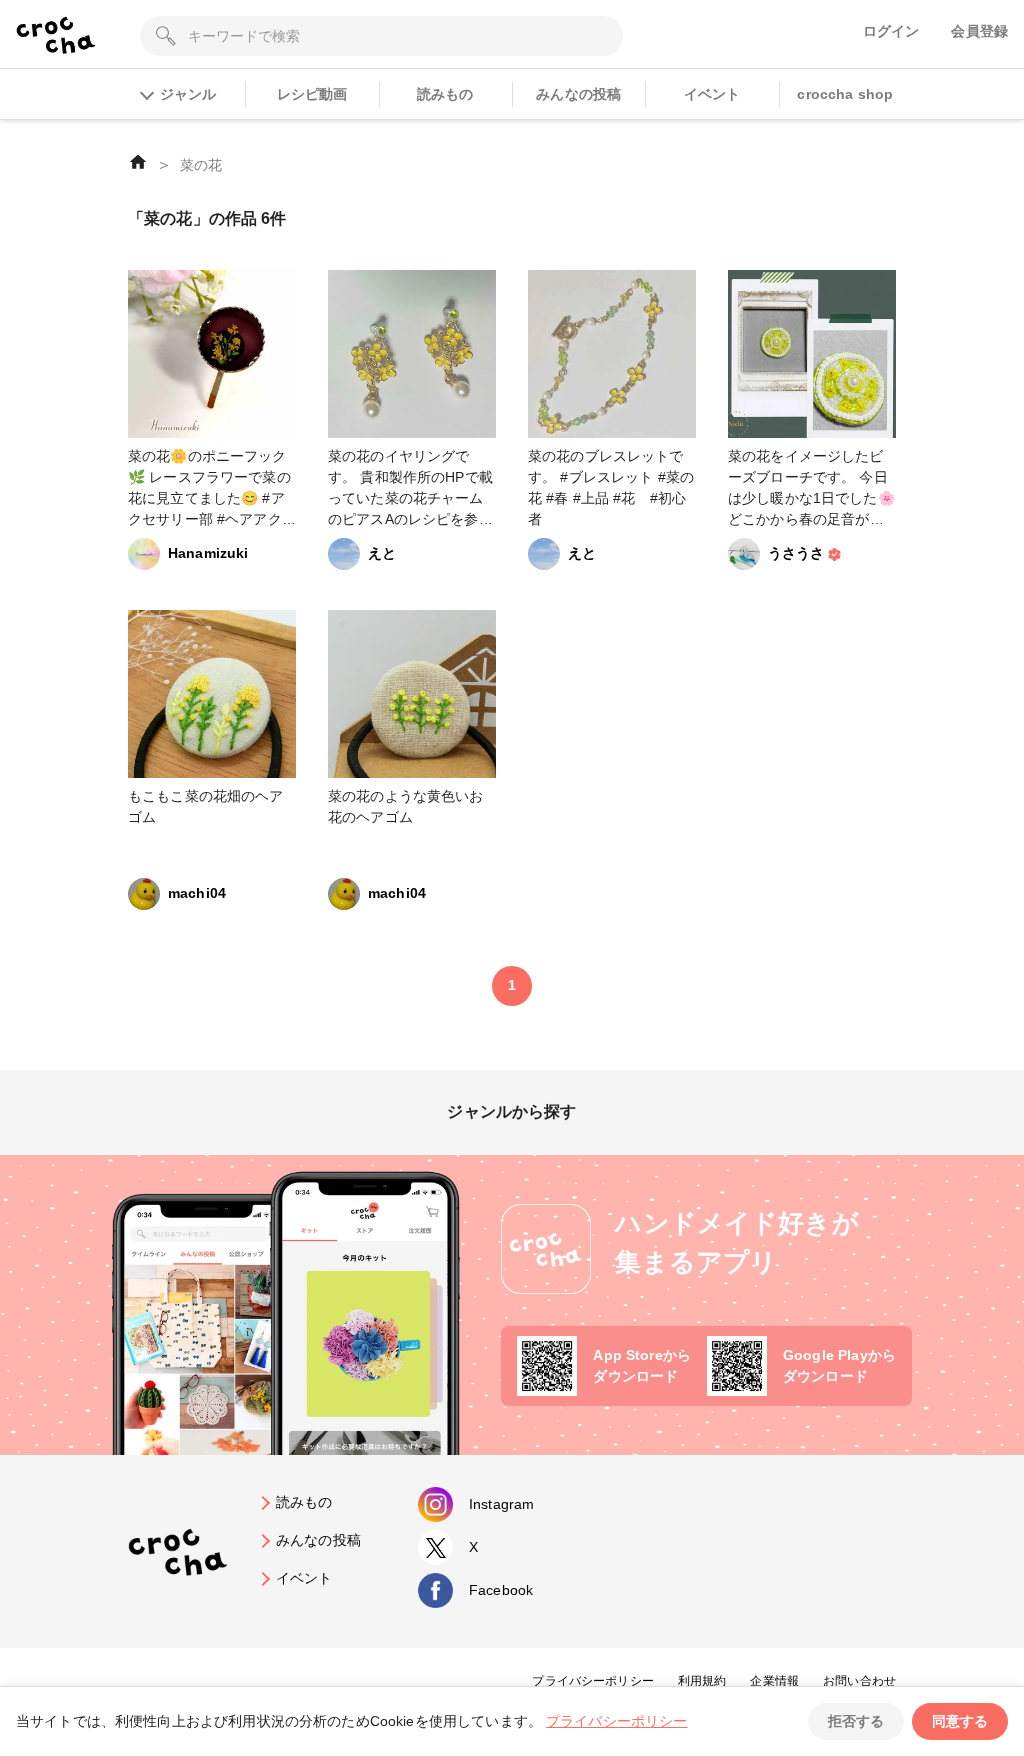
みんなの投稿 (578, 94)
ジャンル (188, 94)
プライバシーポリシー (593, 1681)
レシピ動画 (312, 94)
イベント (712, 94)
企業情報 (774, 1681)
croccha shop (845, 94)
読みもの (445, 94)
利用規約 (702, 1681)
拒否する (856, 1721)
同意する (960, 1721)
